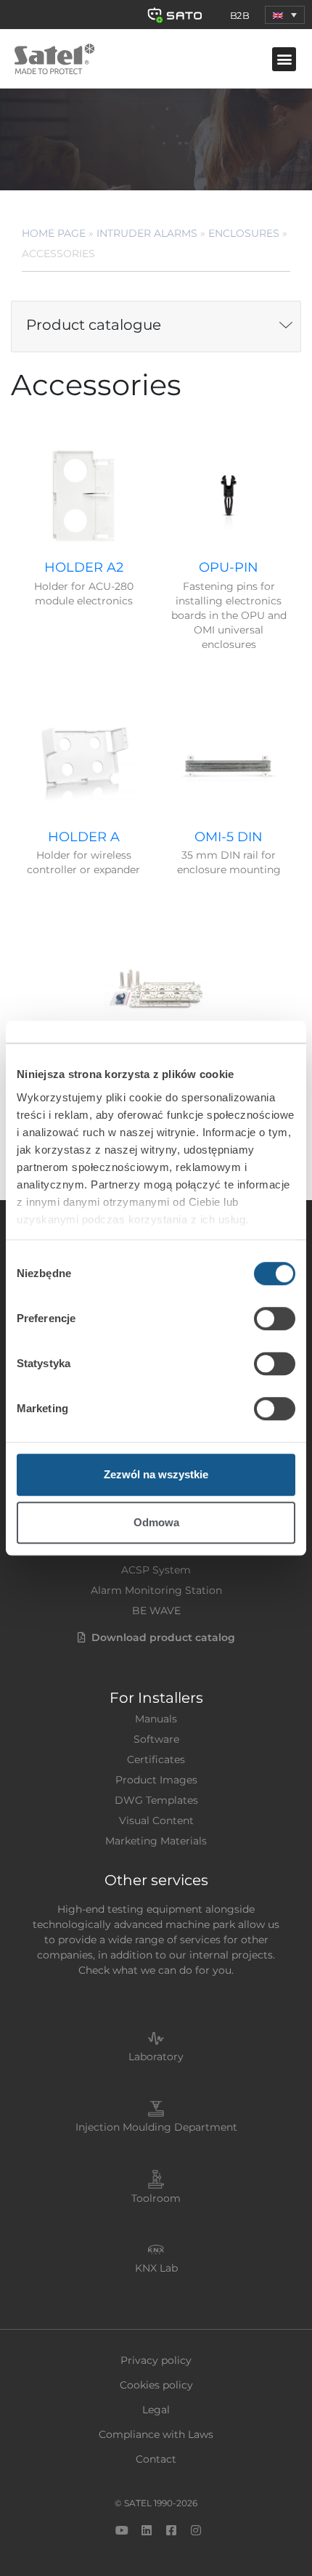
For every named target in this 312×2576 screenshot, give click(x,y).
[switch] (275, 1319)
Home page (54, 233)
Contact (156, 2459)
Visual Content (156, 1820)
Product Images (156, 1780)
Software (156, 1739)
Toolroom (156, 2198)
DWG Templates (156, 1800)
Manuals (156, 1719)
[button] (285, 15)
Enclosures (244, 233)
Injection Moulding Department (156, 2127)
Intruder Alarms (147, 233)
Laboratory (156, 2057)
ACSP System (156, 1570)
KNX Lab (156, 2268)
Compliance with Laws (156, 2434)
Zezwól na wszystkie (156, 1474)
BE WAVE (156, 1611)
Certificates (156, 1759)
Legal (156, 2410)
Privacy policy (156, 2360)
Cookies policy (156, 2385)
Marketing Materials (156, 1841)
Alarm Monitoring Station (156, 1590)
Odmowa (156, 1522)
